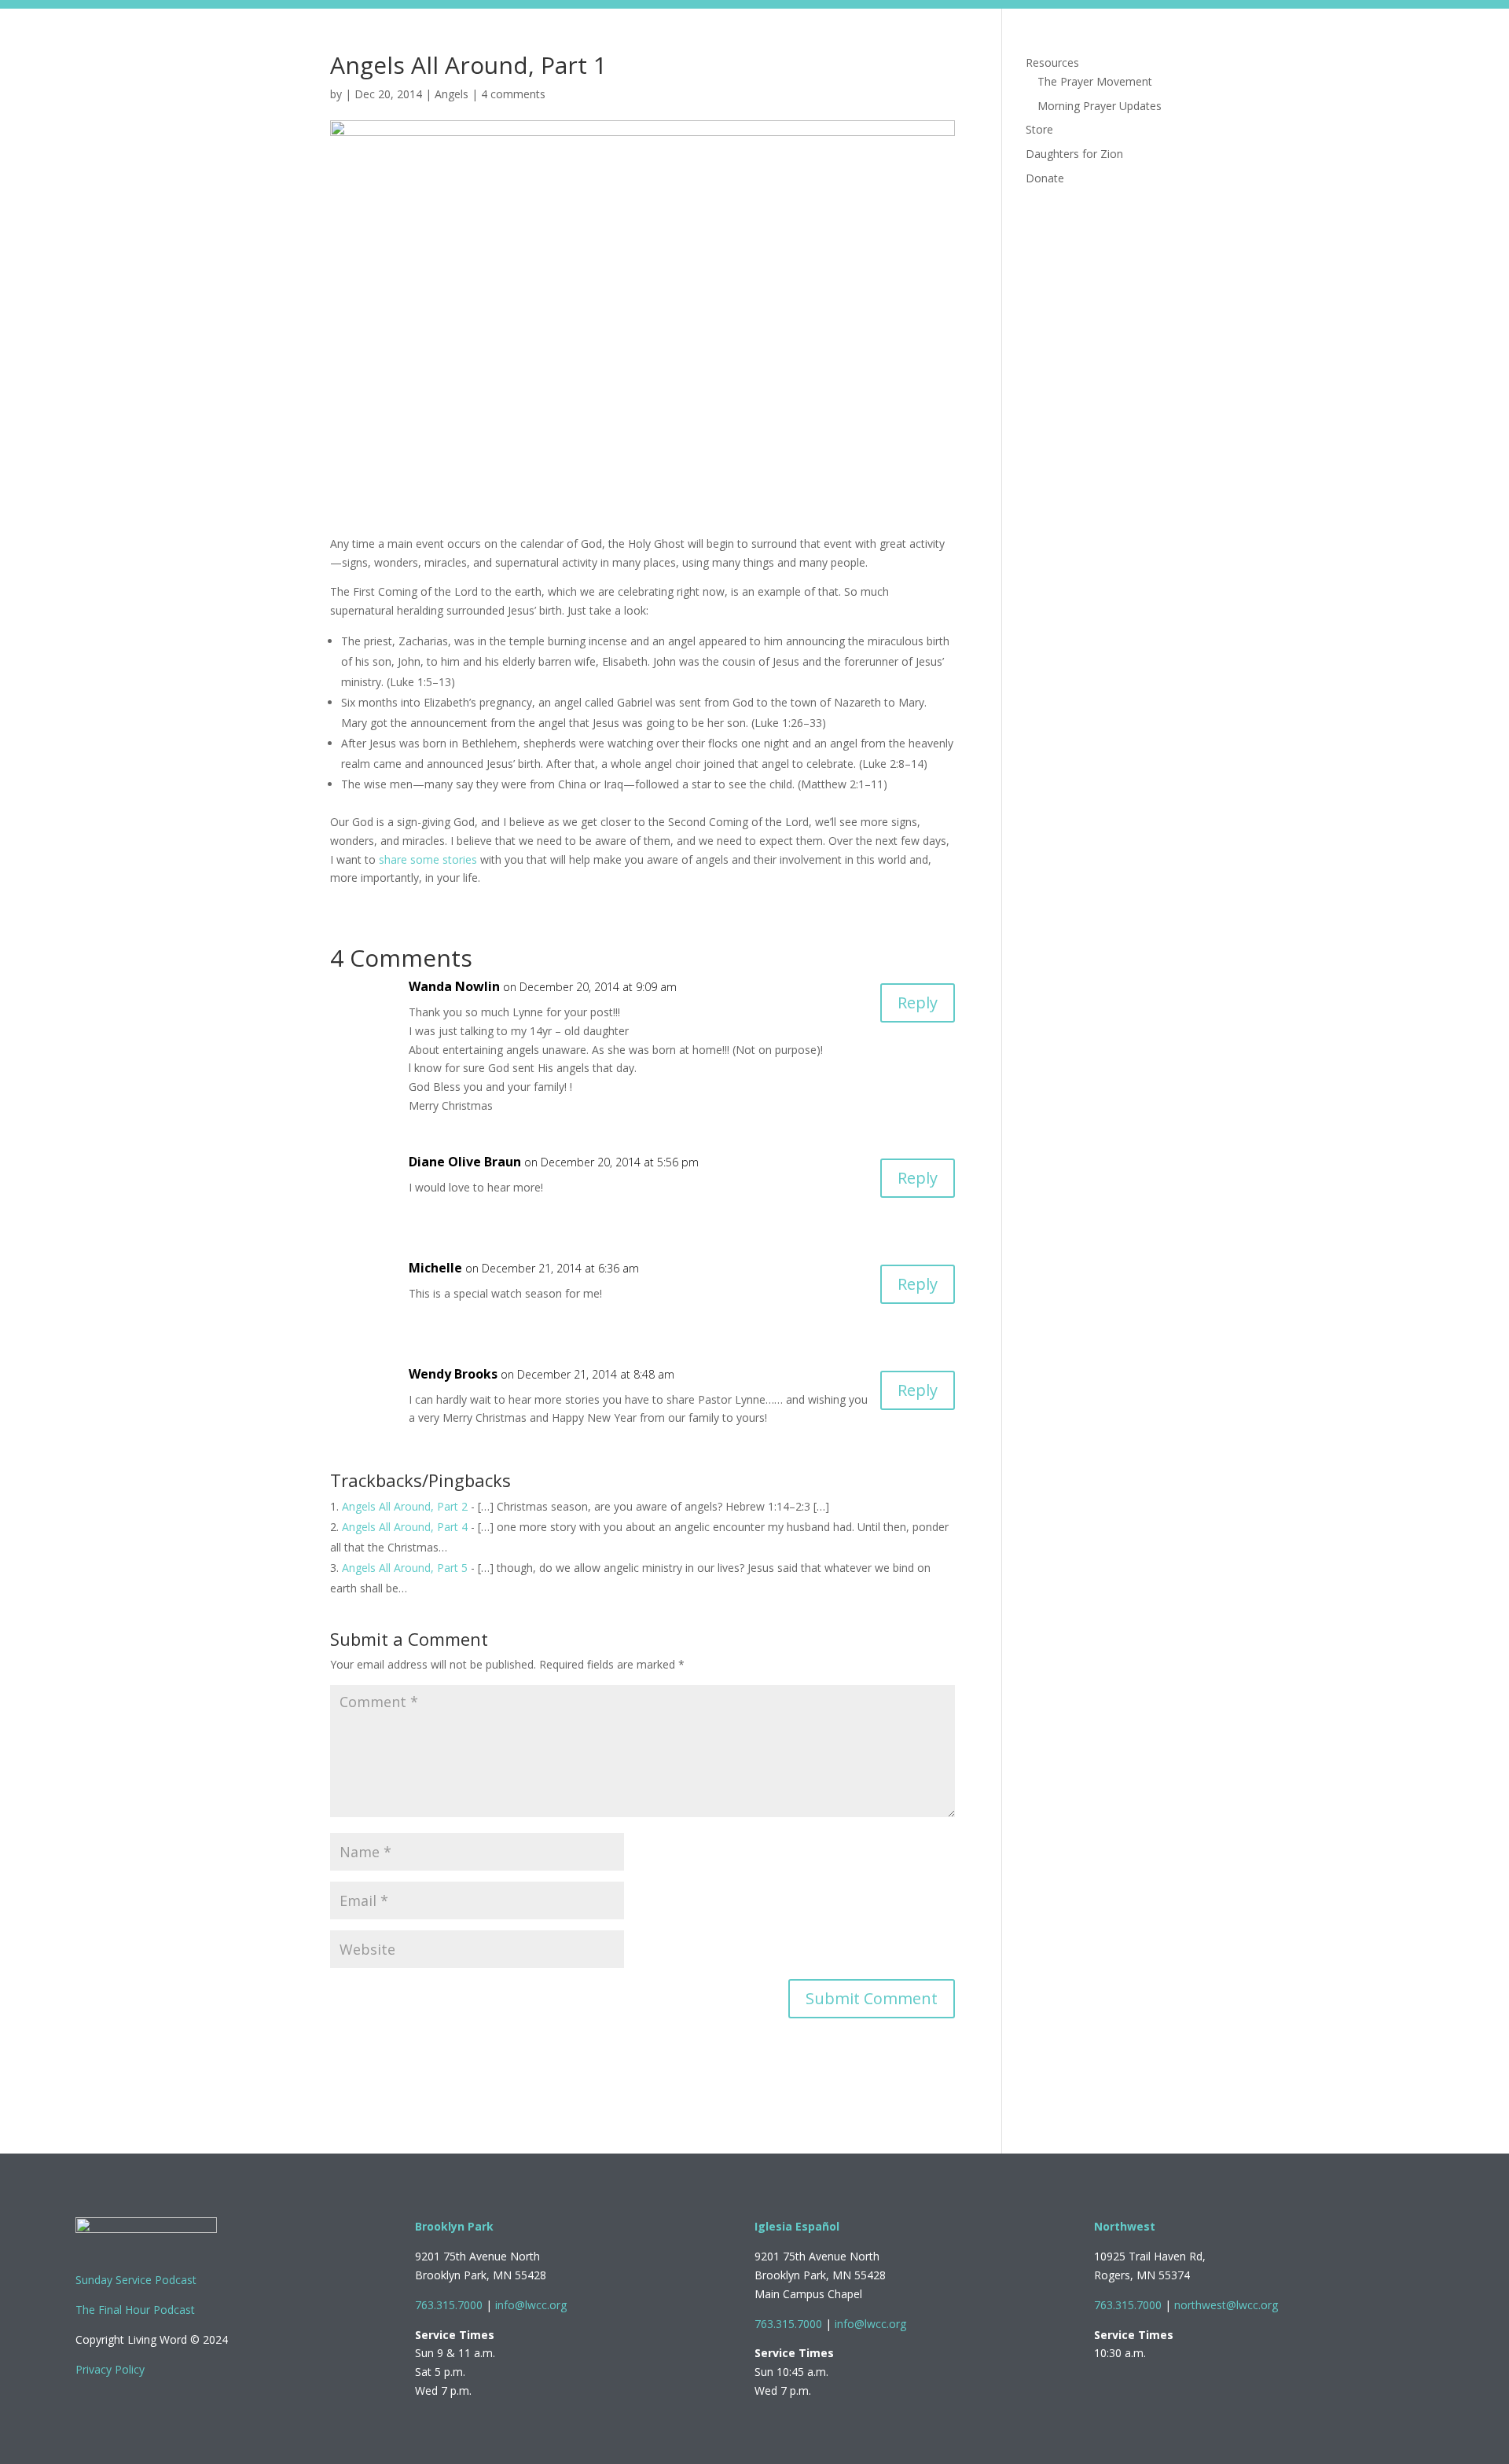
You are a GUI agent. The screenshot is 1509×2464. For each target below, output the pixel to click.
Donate (1158, 38)
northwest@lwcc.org (1226, 2305)
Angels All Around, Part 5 (405, 1568)
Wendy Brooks (453, 1374)
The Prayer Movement (1095, 81)
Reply (918, 1002)
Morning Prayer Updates (1100, 106)
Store (982, 38)
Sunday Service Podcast (136, 2280)
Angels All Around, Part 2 (405, 1506)
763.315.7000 (449, 2305)
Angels (452, 94)
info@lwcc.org (531, 2305)
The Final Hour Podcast (135, 2310)
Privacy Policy (110, 2369)
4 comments (513, 94)
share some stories (428, 859)
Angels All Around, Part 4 (405, 1527)
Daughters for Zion (1068, 38)
